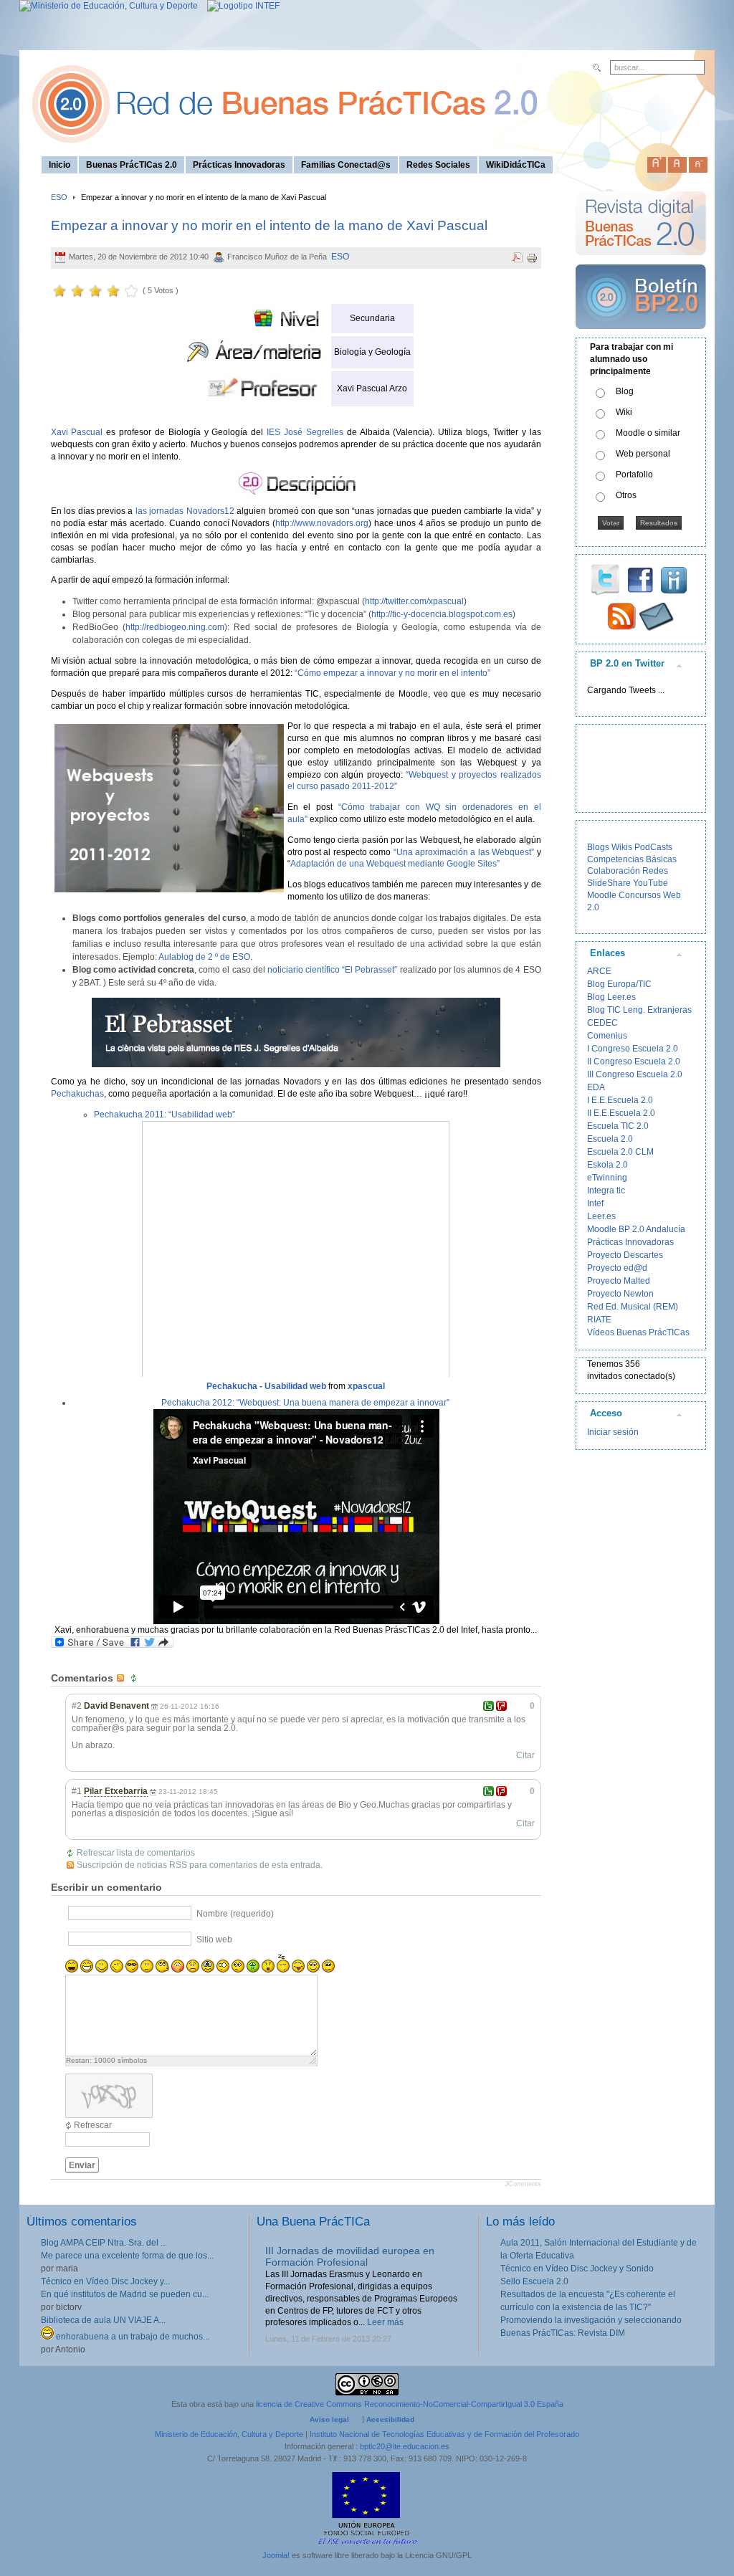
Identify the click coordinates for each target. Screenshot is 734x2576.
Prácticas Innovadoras (630, 1242)
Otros (626, 495)
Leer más (345, 2322)
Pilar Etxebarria (116, 1791)
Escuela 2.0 (610, 1139)
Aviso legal (329, 2419)
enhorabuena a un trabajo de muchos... (132, 2337)
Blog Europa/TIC (619, 984)
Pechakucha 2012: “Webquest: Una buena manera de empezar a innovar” (305, 1403)
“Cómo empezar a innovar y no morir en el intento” (391, 673)
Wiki (624, 412)
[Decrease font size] (698, 162)
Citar (525, 1755)
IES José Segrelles (303, 432)
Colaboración (614, 871)
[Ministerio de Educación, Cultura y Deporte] (109, 6)
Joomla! (276, 2555)
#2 (77, 1706)
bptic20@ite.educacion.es (405, 2446)
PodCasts (653, 847)
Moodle (602, 895)
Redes (655, 871)
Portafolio (634, 474)
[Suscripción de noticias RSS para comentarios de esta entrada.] (122, 1678)
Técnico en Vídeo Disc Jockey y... (105, 2281)
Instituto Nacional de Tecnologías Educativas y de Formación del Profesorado (444, 2434)
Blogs (598, 847)
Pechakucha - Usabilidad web (266, 1386)
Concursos (640, 895)
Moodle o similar (648, 433)
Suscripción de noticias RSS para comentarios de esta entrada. (200, 1865)
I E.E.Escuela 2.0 (620, 1100)
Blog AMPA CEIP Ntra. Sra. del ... (104, 2243)
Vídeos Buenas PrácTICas (638, 1332)
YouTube (650, 883)
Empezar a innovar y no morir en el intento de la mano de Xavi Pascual (269, 225)
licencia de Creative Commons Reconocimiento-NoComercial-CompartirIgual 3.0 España (410, 2404)
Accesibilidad (390, 2419)
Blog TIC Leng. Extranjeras (639, 1010)
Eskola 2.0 (607, 1165)
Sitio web (214, 1940)
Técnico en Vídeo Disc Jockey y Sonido (577, 2269)
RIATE (599, 1320)
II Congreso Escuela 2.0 (634, 1062)
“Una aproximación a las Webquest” (462, 852)
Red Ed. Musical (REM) (633, 1307)
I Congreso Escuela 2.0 (633, 1049)
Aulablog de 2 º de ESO (204, 957)
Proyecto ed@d (617, 1268)
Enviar (82, 2165)
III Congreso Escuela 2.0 (635, 1074)
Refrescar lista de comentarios (136, 1853)
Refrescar (93, 2125)
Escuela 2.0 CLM (620, 1152)
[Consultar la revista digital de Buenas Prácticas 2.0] (641, 262)
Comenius (607, 1036)
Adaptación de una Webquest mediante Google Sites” (395, 864)
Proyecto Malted (619, 1281)
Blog (625, 391)
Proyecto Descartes (625, 1255)
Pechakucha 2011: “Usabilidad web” (165, 1115)
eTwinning (607, 1178)
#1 (77, 1791)
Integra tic (606, 1191)
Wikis (622, 847)
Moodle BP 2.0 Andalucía (636, 1229)
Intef (595, 1203)
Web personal (643, 454)
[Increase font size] (657, 162)
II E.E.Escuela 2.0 (621, 1113)
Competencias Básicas (632, 859)
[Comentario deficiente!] (501, 1706)
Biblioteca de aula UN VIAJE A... (103, 2320)
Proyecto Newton (620, 1294)
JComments (523, 2184)
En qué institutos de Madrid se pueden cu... (125, 2294)
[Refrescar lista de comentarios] (135, 1678)
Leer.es (601, 1216)
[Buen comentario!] (488, 1706)
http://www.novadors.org (322, 523)
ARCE (599, 971)
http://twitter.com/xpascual (414, 601)
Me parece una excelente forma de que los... (127, 2256)
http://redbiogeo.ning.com (175, 627)
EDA (596, 1087)
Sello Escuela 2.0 (534, 2281)
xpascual (366, 1386)
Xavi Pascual (79, 432)
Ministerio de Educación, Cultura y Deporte (229, 2434)
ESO (59, 197)
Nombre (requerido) (235, 1914)
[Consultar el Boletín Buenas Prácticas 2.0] (641, 335)
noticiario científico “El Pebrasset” (332, 970)
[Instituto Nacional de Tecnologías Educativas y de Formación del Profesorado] (240, 6)
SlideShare (609, 883)
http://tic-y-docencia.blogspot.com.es (442, 614)
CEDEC (602, 1023)
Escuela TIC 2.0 (618, 1126)
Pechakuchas (77, 1094)
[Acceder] (296, 1032)
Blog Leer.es (611, 997)
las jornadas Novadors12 (185, 511)
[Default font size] (677, 162)
